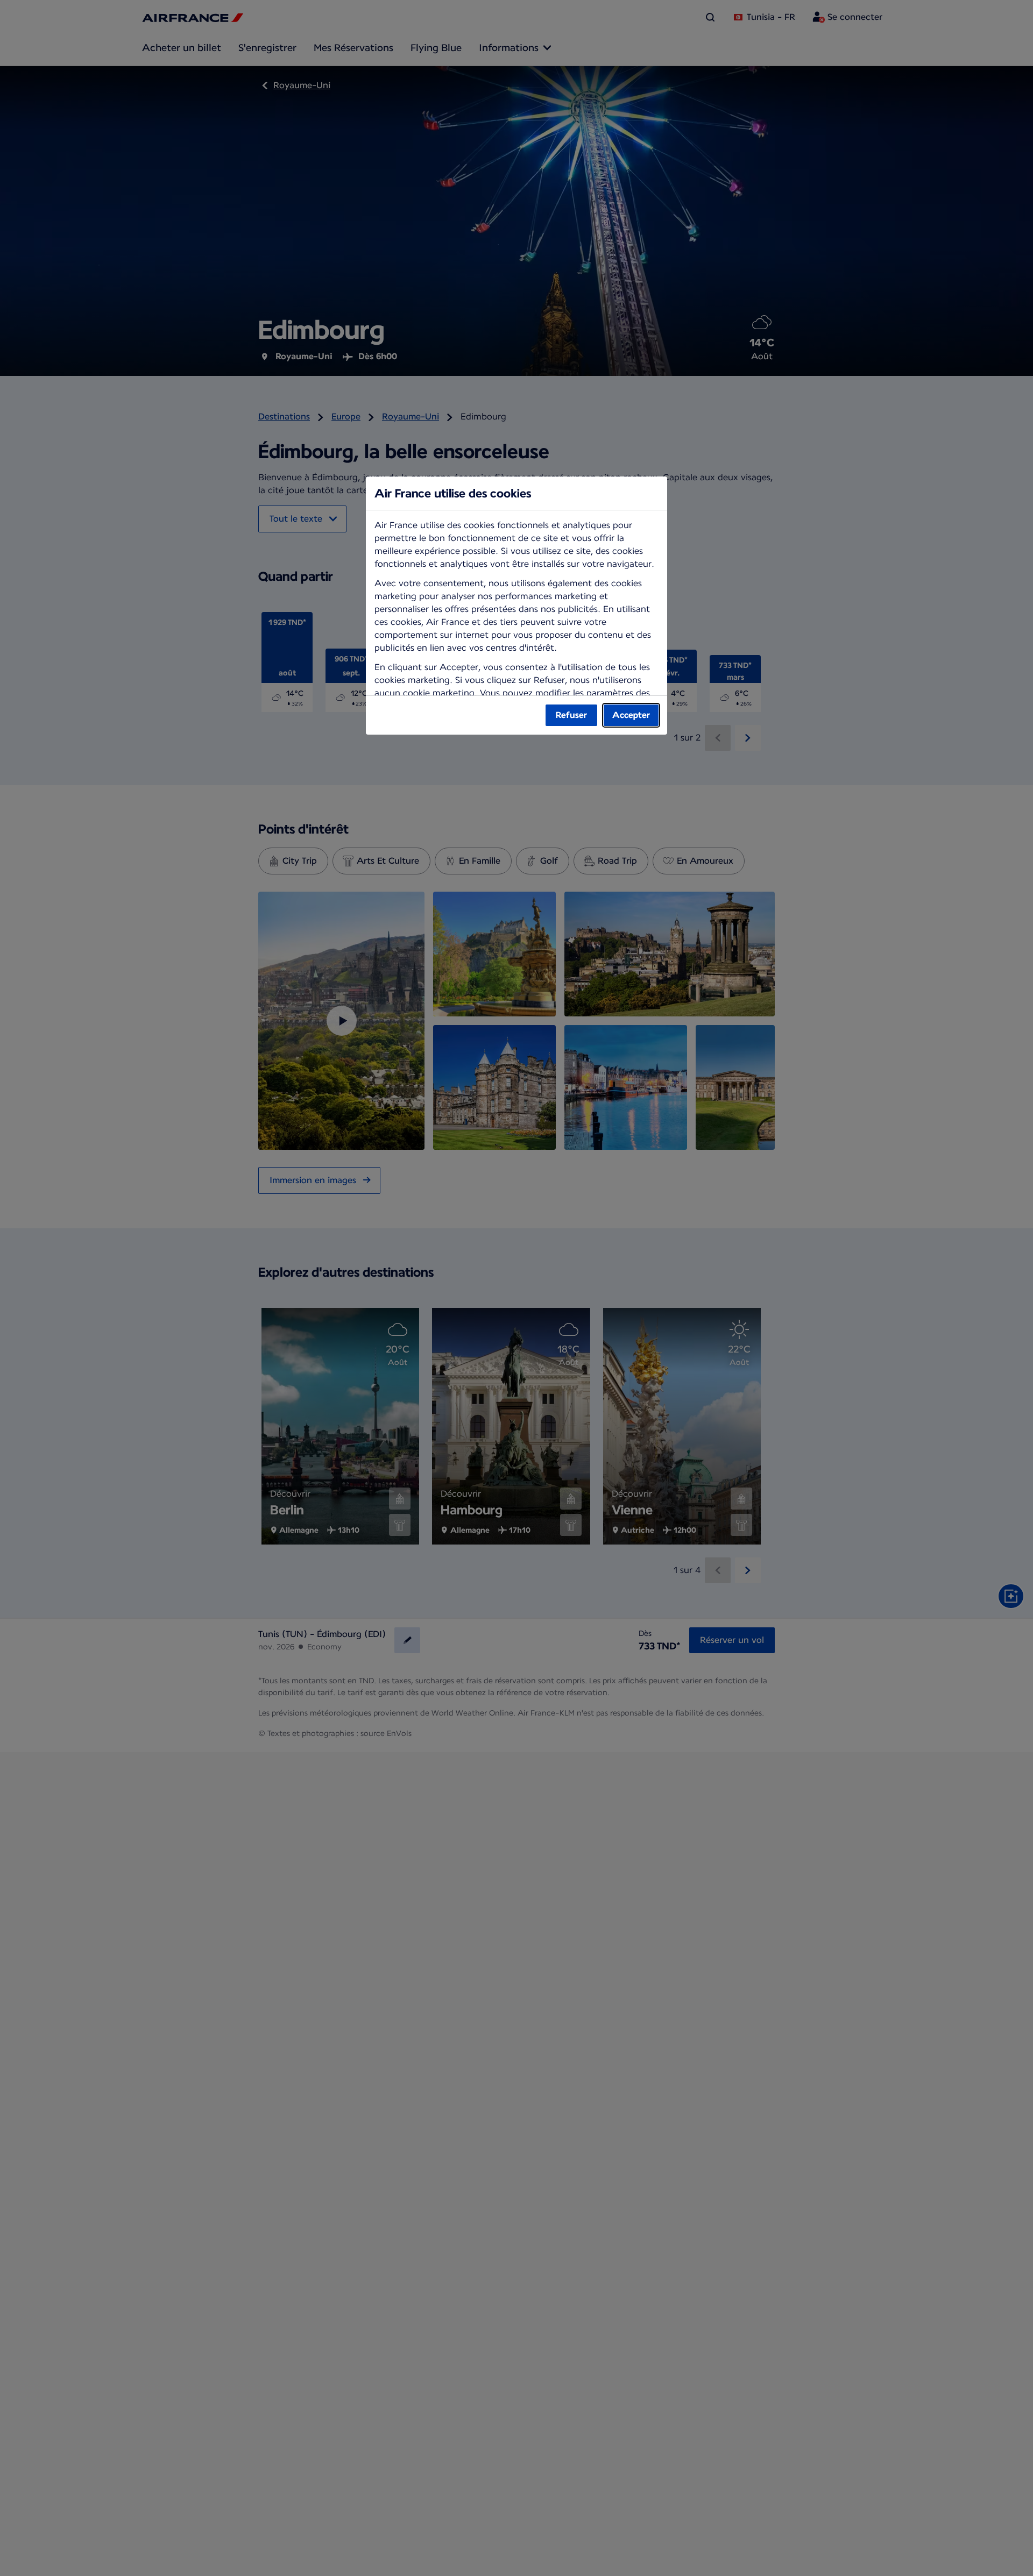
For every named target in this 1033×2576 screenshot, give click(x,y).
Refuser (571, 715)
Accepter (631, 715)
